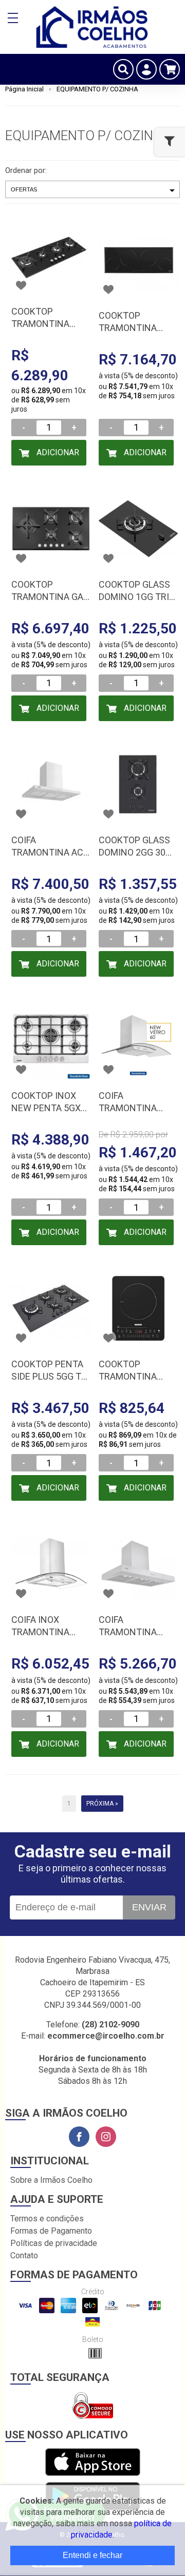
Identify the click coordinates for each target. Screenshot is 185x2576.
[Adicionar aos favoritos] (21, 285)
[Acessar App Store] (93, 2463)
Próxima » (102, 1804)
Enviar (149, 1907)
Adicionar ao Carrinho (51, 457)
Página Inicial (24, 89)
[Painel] (146, 69)
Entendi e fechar (92, 2555)
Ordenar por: (26, 170)
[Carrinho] (170, 69)
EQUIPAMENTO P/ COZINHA (97, 89)
